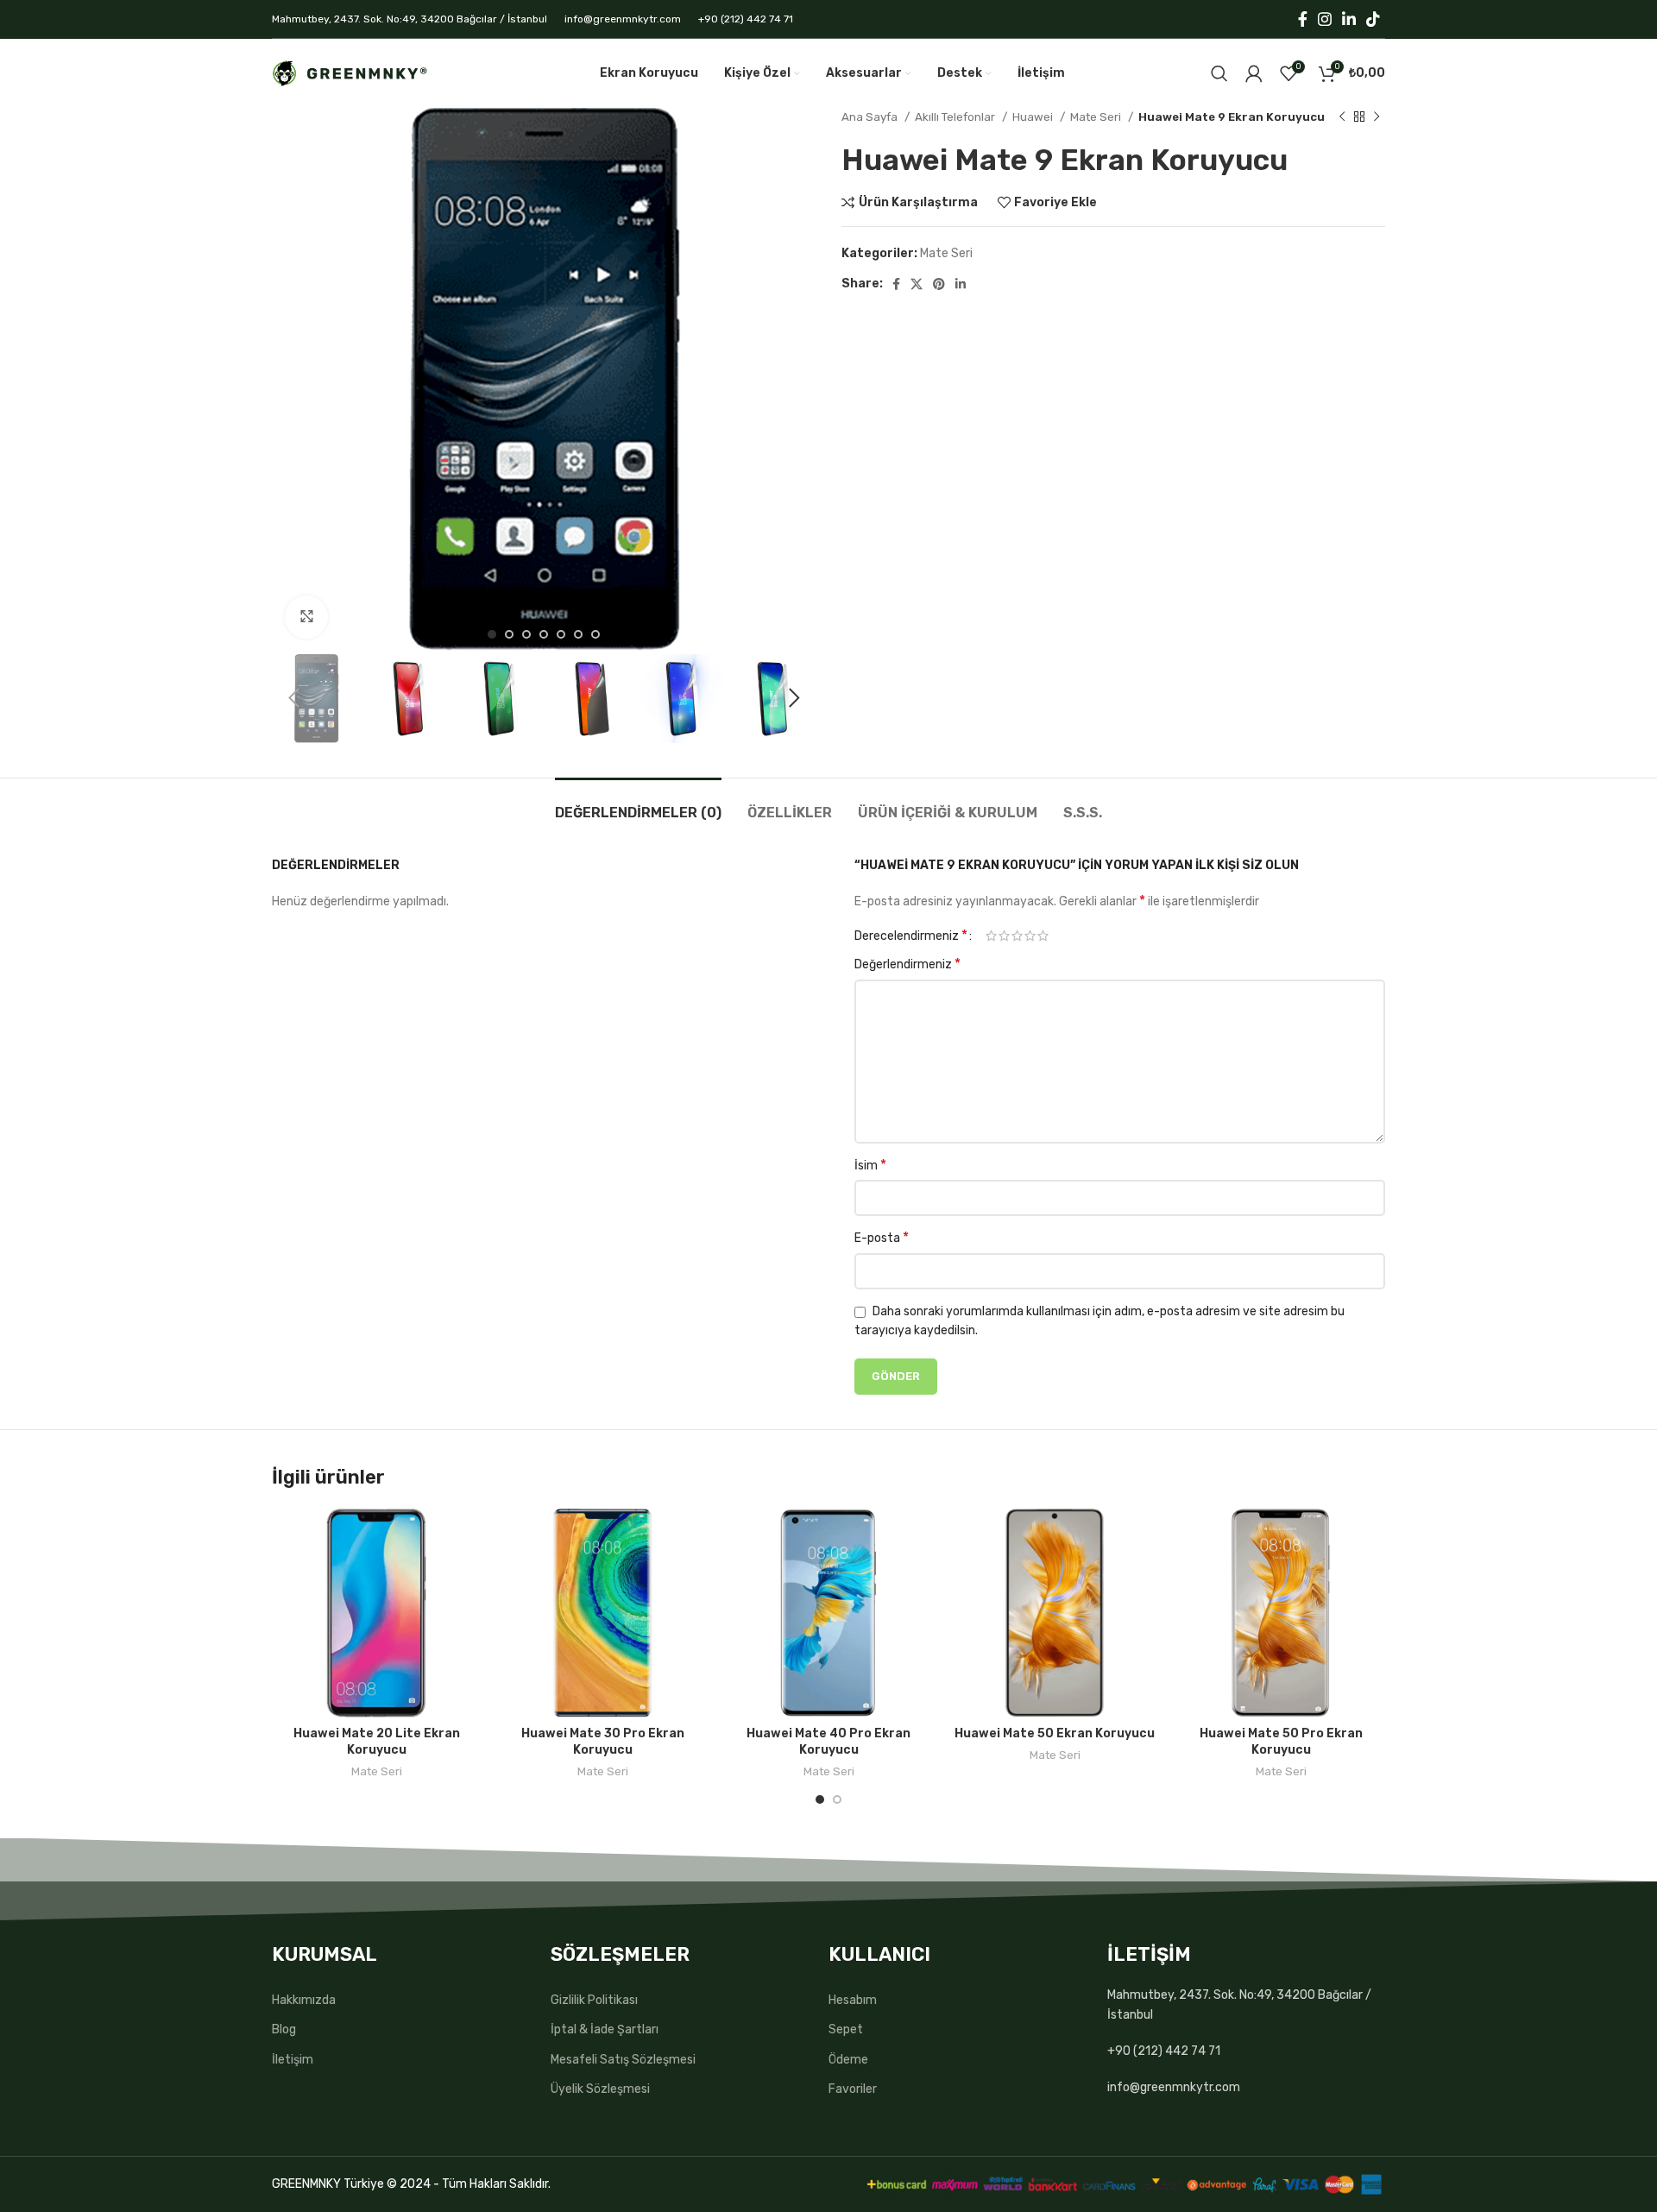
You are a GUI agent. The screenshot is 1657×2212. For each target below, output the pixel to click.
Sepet (846, 2029)
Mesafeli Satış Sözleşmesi (623, 2060)
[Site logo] (350, 73)
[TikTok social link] (1373, 19)
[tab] (638, 804)
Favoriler (853, 2089)
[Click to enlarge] (306, 617)
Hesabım (853, 2000)
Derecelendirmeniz (911, 936)
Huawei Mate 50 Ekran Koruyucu (1055, 1733)
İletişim (293, 2060)
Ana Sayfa (871, 117)
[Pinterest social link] (939, 284)
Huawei (1034, 117)
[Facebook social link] (1303, 19)
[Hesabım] (1254, 73)
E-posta (882, 1237)
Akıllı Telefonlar (956, 117)
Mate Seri (1097, 117)
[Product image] (376, 1613)
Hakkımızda (304, 2000)
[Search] (1219, 73)
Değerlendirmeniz (907, 964)
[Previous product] (1342, 117)
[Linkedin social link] (1349, 19)
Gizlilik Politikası (594, 2000)
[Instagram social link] (1325, 19)
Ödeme (848, 2060)
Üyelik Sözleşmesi (600, 2089)
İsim (870, 1165)
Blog (284, 2029)
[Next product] (1377, 117)
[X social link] (917, 284)
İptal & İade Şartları (605, 2029)
